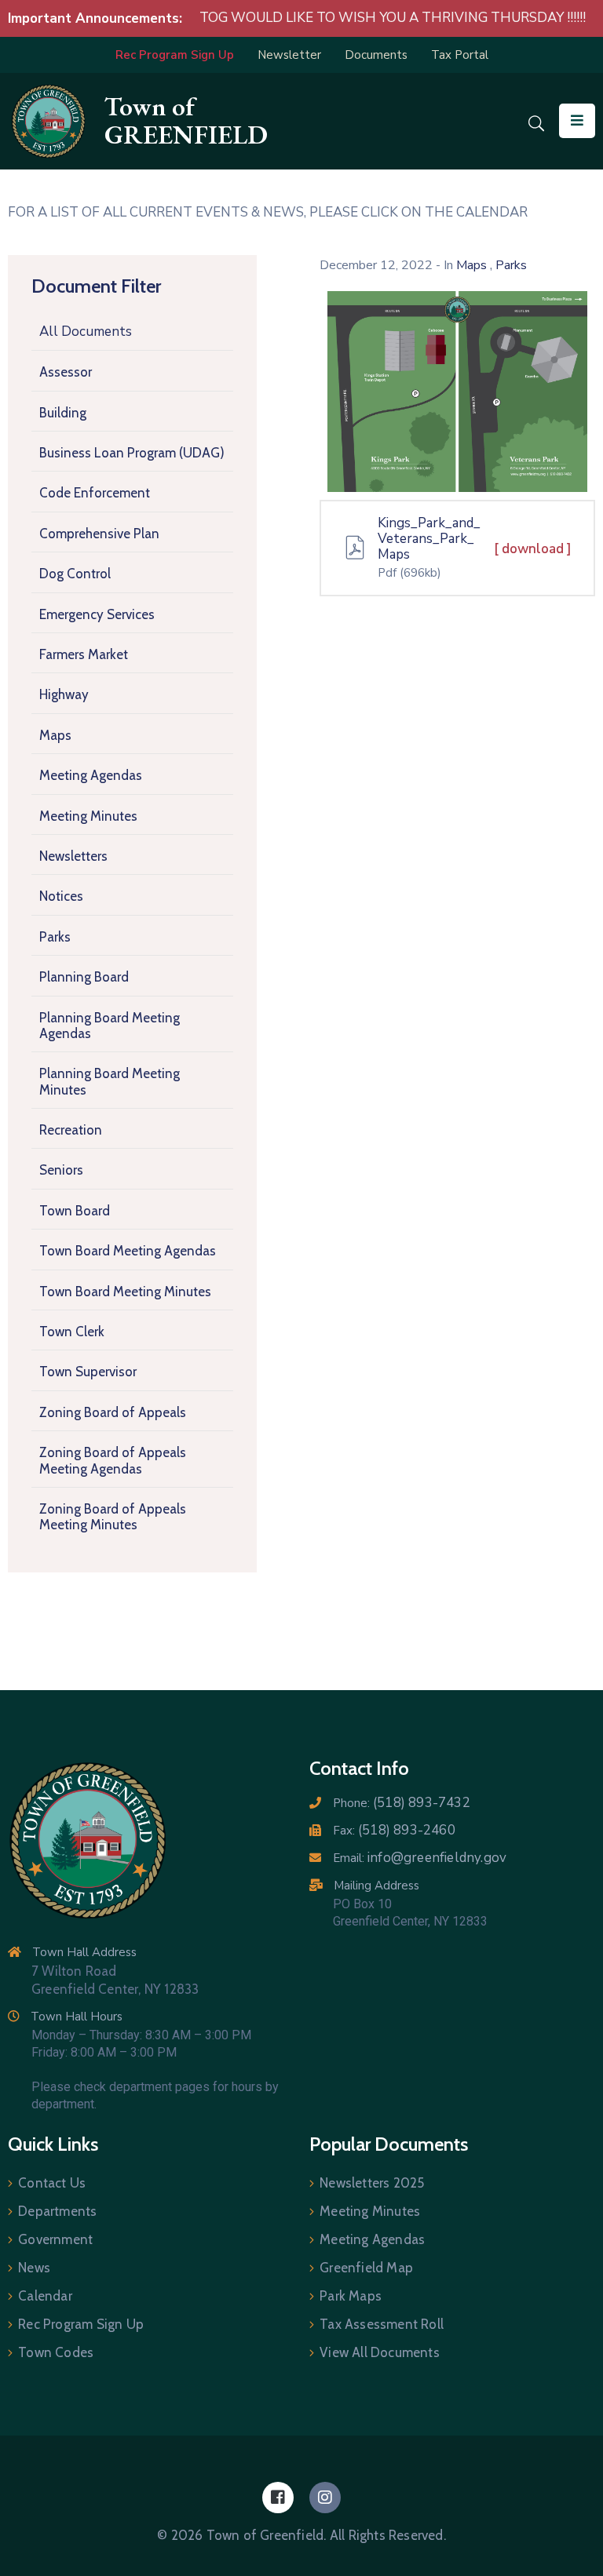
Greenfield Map (366, 2268)
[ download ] (533, 549)
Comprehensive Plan (99, 534)
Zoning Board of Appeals (113, 1412)
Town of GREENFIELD (186, 120)
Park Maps (351, 2296)
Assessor (66, 372)
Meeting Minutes (88, 816)
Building (63, 413)
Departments (57, 2211)
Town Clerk (72, 1332)
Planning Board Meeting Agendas (110, 1026)
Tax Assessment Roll (382, 2324)
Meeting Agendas (91, 775)
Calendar (45, 2296)
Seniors (61, 1170)
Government (55, 2239)
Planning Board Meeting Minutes (110, 1081)
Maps (55, 735)
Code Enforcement (95, 493)
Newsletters (73, 856)
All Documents (86, 332)
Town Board (75, 1211)
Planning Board (84, 977)
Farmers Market (84, 654)
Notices (61, 896)
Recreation (71, 1130)
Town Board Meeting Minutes (125, 1292)
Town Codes (56, 2352)
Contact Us (52, 2183)
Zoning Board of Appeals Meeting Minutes (113, 1517)
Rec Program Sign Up (81, 2324)
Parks (55, 937)
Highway (64, 694)
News (34, 2268)
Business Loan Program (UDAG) (132, 453)
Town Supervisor (88, 1372)
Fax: (394, 1831)
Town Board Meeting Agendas (128, 1251)
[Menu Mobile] (577, 121)
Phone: (402, 1803)
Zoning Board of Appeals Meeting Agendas (113, 1460)
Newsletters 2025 (372, 2183)
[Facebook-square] (278, 2498)
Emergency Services (97, 614)
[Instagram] (325, 2498)
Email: (420, 1858)
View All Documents (380, 2352)
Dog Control (75, 574)
